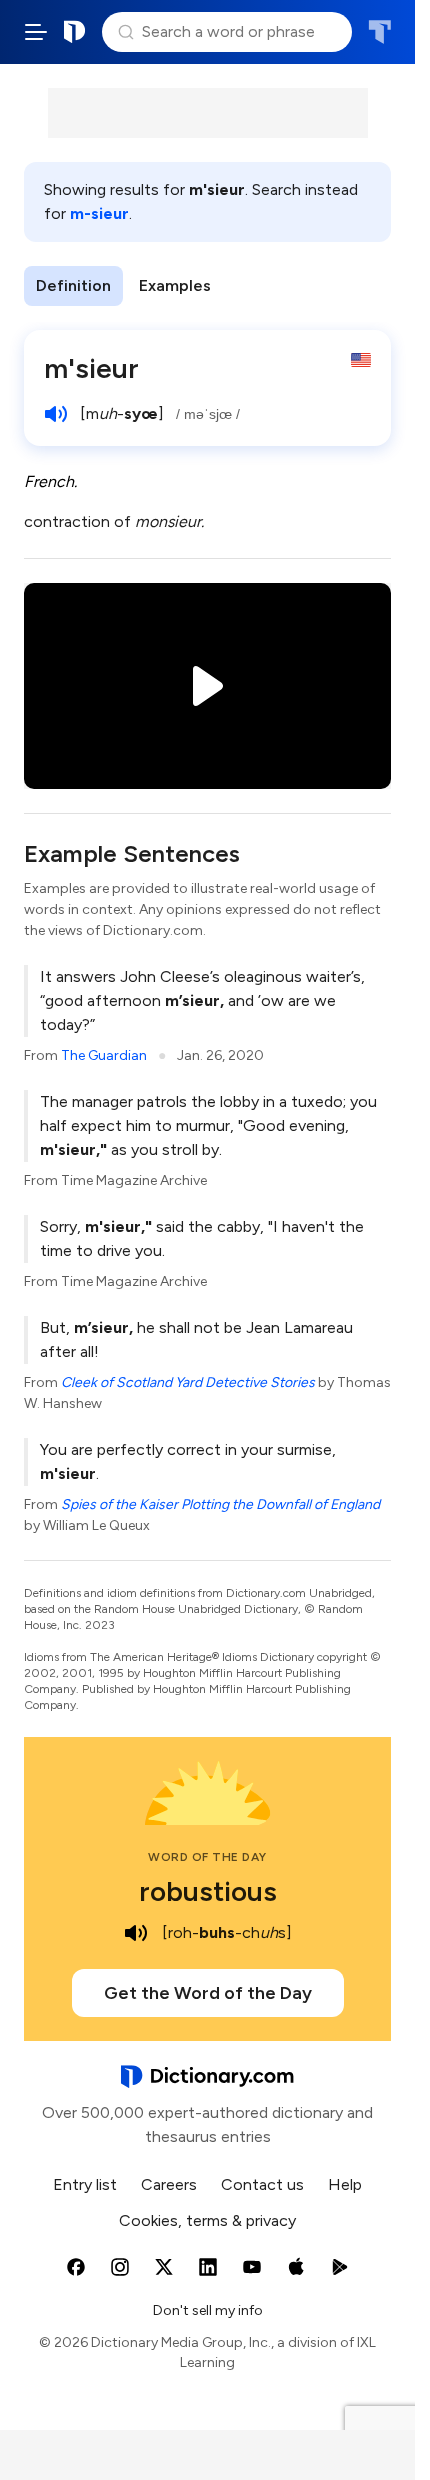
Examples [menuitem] (175, 285)
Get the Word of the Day (208, 1993)
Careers (169, 2184)
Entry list (85, 2184)
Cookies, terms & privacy (207, 2220)
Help (345, 2184)
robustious (208, 1891)
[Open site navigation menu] (36, 32)
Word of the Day (207, 1857)
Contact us (262, 2184)
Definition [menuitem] (73, 285)
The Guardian (104, 1055)
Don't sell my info (208, 2310)
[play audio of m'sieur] (56, 414)
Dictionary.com (75, 32)
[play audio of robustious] (136, 1933)
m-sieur (99, 213)
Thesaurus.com (379, 32)
